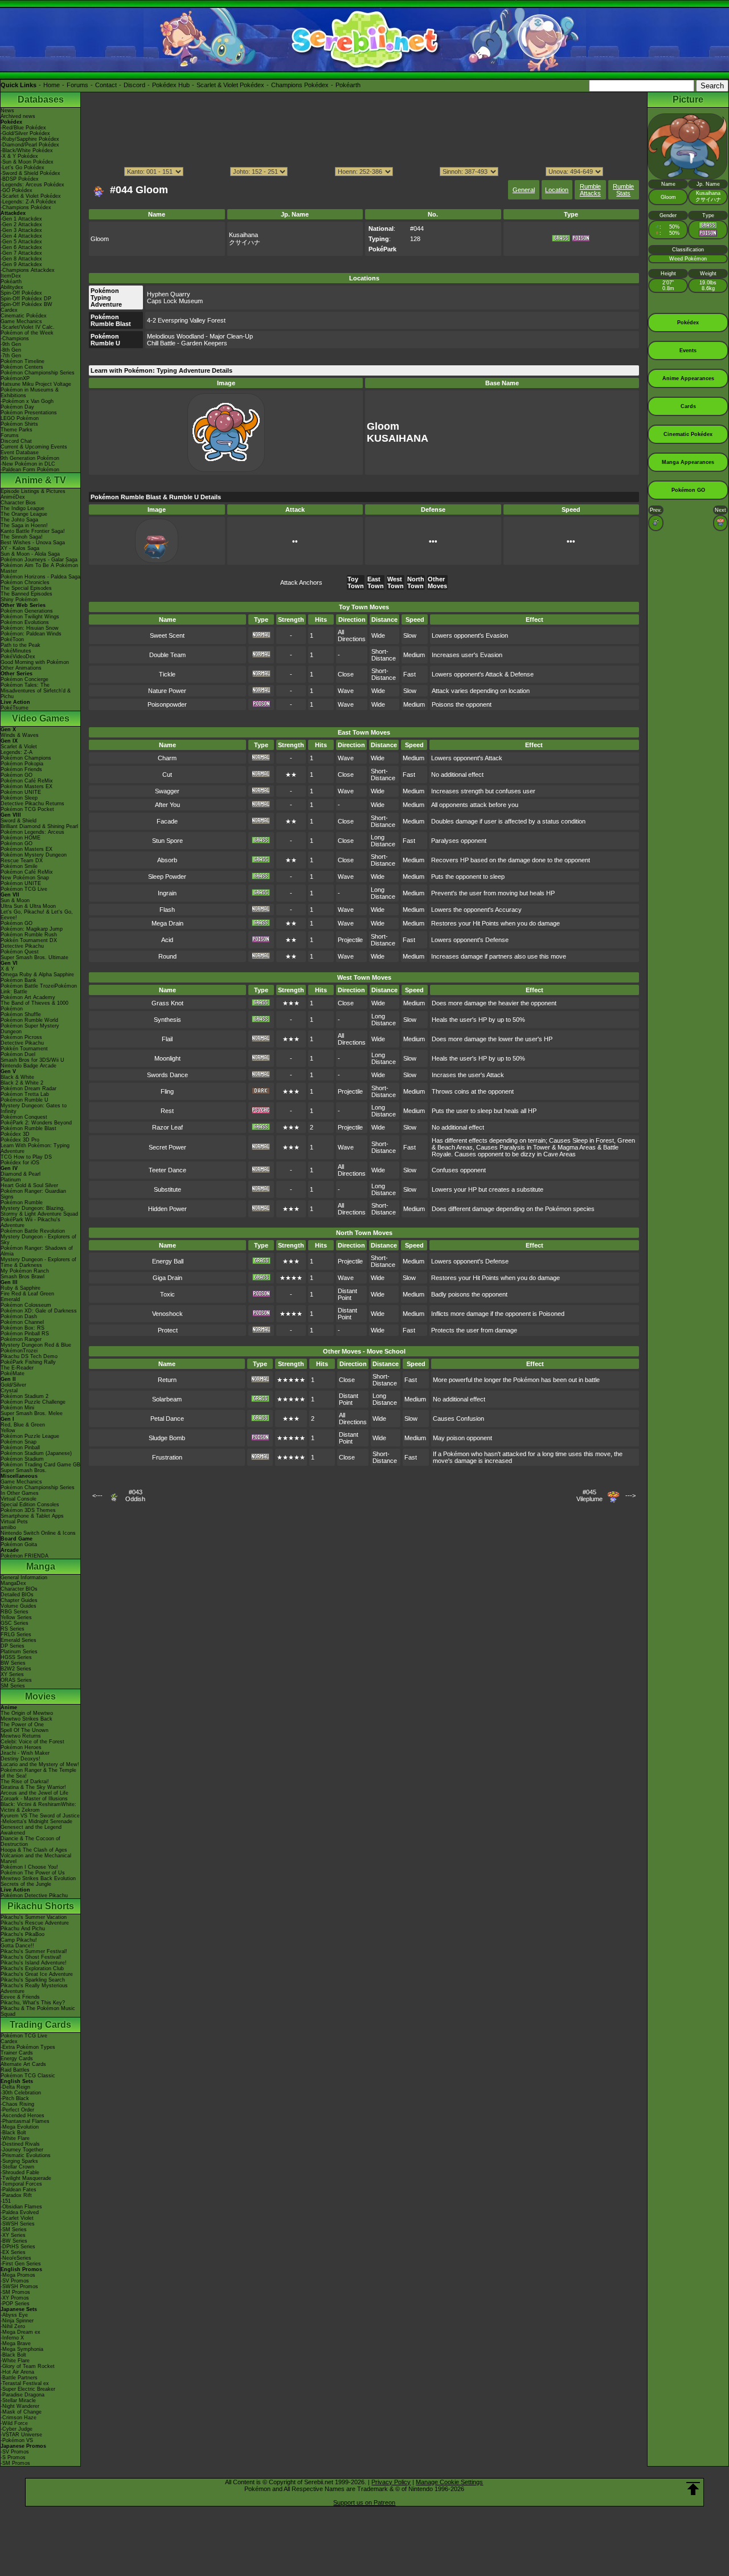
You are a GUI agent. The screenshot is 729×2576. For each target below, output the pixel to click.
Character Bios (18, 503)
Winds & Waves (20, 735)
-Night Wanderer (20, 2406)
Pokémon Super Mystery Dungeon (30, 1029)
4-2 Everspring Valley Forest (186, 320)
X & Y (7, 969)
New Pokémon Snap (25, 878)
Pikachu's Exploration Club (32, 1968)
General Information (24, 1578)
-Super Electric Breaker (28, 2389)
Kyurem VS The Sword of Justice (40, 1816)
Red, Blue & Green (23, 1425)
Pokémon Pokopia (22, 764)
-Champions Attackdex (28, 270)
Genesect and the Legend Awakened (31, 1830)
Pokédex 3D (15, 1134)
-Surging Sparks (19, 2161)
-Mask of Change (21, 2412)
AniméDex (13, 497)
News (7, 111)
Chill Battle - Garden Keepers (187, 343)
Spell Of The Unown (24, 1730)
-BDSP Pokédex (20, 179)
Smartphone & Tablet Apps (32, 1516)
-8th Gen (11, 350)
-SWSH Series (18, 2224)
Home (52, 85)
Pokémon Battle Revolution (33, 1231)
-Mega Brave (16, 2343)
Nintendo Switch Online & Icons (38, 1533)
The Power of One (22, 1725)
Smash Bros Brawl (22, 1277)
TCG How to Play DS (26, 1157)
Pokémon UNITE (21, 792)
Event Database (20, 453)
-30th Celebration (21, 2093)
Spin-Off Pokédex (21, 293)
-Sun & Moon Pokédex (27, 162)
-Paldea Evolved (20, 2212)
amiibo (8, 1527)
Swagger (167, 791)
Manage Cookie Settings (449, 2482)
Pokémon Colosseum (26, 1305)
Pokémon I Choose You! (29, 1867)
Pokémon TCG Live (24, 889)
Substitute (167, 1189)
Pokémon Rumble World (29, 1020)
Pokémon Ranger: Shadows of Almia (37, 1251)
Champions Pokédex (300, 85)
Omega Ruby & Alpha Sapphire (37, 975)
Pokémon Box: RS (22, 1328)
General (524, 190)
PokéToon (12, 639)
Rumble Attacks (590, 190)
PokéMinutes (16, 651)
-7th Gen (11, 356)
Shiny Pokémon (19, 600)
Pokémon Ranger (21, 1339)
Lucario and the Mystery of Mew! (40, 1764)
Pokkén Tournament (24, 1049)
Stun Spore (167, 841)
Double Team (167, 655)
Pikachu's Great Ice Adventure (37, 1974)
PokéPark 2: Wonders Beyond (36, 1123)
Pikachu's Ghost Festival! (31, 1957)
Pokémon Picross (21, 1037)
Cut (167, 775)
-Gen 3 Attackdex (21, 230)
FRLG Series (16, 1635)
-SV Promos (15, 2281)
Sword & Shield (19, 821)
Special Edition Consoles (30, 1505)
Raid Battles (15, 2070)
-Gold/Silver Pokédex (25, 133)
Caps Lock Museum (175, 301)
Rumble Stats (623, 190)
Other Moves (437, 582)
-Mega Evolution (20, 2127)
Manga (41, 1566)
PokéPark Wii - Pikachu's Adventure (30, 1222)
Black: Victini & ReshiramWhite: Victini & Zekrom (38, 1807)
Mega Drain (167, 923)
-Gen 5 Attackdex (21, 242)
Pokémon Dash (19, 1316)
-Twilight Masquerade (26, 2178)
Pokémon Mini (17, 1408)
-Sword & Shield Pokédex (30, 173)
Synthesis (167, 1020)
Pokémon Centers (22, 367)
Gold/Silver (13, 1385)
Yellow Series (16, 1617)
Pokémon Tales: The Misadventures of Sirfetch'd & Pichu (36, 691)
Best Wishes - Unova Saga (33, 543)
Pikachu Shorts (41, 1906)
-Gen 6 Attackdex (21, 247)
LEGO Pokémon (20, 418)
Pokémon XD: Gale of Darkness (39, 1311)
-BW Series (14, 2241)
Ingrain (167, 893)
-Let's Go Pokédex (22, 168)
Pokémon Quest (20, 952)
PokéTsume (15, 708)
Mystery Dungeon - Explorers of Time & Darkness (38, 1262)
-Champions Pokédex (26, 207)
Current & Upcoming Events (34, 447)
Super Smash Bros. (24, 1470)
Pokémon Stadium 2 (24, 1396)
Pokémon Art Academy (28, 997)
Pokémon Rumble (22, 1203)
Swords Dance (167, 1075)
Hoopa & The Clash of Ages (34, 1850)
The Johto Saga (19, 520)
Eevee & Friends (20, 1997)
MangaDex (13, 1583)
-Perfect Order (17, 2110)
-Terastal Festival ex (25, 2383)
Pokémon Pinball (20, 1448)
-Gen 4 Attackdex (21, 236)
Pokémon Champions (26, 758)
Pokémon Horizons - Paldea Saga (40, 577)
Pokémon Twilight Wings (30, 617)
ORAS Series (16, 1680)
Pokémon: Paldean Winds (31, 634)
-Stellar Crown (17, 2167)
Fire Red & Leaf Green (27, 1294)
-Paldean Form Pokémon (30, 470)
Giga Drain (167, 1278)
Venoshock (167, 1314)
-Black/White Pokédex (27, 150)
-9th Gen (11, 344)
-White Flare (15, 2138)
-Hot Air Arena (17, 2372)
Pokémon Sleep (19, 798)
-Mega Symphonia (22, 2349)
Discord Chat (16, 441)
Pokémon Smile (19, 866)
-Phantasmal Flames (25, 2121)
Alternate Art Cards (23, 2064)
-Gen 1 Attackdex (21, 219)
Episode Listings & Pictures (33, 491)
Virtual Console (19, 1499)
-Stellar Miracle (18, 2400)
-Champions (15, 339)
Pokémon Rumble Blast (28, 1128)
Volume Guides (19, 1606)
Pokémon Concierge (24, 679)
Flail (167, 1039)
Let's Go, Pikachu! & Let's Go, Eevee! (37, 915)
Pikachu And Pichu (23, 1929)
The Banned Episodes (26, 594)
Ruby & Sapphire (21, 1288)
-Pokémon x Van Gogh (27, 401)
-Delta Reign (15, 2087)
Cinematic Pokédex (24, 316)
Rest (167, 1111)
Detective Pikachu (22, 946)
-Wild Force (14, 2423)
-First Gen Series (21, 2264)
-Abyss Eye (14, 2315)
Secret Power (167, 1147)
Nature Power (167, 691)
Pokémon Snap (19, 1442)
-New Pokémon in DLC (28, 464)
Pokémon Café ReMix (27, 781)
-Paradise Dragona (22, 2395)
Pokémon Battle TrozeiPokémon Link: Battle (39, 989)
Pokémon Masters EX (26, 786)
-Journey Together (22, 2150)
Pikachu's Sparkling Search (33, 1980)
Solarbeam (167, 1399)
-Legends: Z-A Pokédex (28, 202)
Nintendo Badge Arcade (28, 1066)
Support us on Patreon (364, 2502)
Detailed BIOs (17, 1595)
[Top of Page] (693, 2489)
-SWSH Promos (19, 2286)
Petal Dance (167, 1419)
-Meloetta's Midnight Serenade (36, 1821)
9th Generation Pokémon (30, 458)
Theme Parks (17, 430)
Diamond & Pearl (21, 1174)
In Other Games (20, 1493)
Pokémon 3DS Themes (28, 1510)
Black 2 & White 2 (22, 1083)
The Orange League (24, 514)
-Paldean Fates (19, 2190)
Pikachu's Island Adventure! (34, 1963)
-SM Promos (15, 2292)
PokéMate (13, 1373)
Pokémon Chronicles (25, 582)
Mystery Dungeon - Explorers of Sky (38, 1240)
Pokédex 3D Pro (20, 1140)
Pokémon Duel (18, 1054)
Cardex (9, 310)
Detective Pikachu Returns (32, 804)
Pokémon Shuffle (21, 1014)
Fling (167, 1091)
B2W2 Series (16, 1669)
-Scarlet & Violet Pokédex (31, 196)
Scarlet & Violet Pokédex (230, 85)
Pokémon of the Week (27, 333)
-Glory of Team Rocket (28, 2366)
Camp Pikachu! (19, 1940)
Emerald (10, 1299)
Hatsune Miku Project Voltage (36, 384)
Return (167, 1380)
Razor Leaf (167, 1127)
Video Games (41, 718)
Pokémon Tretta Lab (25, 1094)
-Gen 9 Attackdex (21, 264)
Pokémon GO (17, 775)
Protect (168, 1330)
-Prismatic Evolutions (26, 2155)
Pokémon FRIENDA (24, 1556)
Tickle (167, 674)
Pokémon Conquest (24, 1117)
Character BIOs (19, 1589)
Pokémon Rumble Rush (29, 935)
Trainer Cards (17, 2053)
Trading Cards (40, 2025)
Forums (77, 85)
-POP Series (15, 2304)
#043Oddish (135, 1495)
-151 (6, 2201)
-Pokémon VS (17, 2440)
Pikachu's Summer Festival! (34, 1951)
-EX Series (13, 2252)
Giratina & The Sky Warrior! (33, 1787)
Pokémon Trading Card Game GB (40, 1465)
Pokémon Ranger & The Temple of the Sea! (38, 1773)
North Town (416, 582)
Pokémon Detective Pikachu (34, 1896)
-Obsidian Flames (21, 2207)
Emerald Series (19, 1640)
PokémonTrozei (19, 1351)
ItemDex (11, 276)
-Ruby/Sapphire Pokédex (30, 139)
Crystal (9, 1391)
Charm (167, 758)
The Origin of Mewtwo (27, 1713)
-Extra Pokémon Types (28, 2047)
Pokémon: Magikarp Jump (32, 929)
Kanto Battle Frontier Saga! (33, 531)
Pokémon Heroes (21, 1747)
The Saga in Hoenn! (24, 525)
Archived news (18, 116)
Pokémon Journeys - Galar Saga (39, 560)
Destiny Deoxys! (21, 1759)
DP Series (13, 1646)
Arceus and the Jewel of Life (34, 1793)
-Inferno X (12, 2338)
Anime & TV (40, 480)
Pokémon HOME (21, 838)
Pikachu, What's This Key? (33, 2003)
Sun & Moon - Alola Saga (30, 554)
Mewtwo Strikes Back (26, 1719)
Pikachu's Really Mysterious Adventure (34, 1988)
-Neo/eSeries (16, 2258)
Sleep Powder (167, 877)
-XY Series (13, 2235)
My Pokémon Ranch (25, 1271)
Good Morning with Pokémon (35, 662)
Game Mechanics (21, 321)
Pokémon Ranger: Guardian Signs (33, 1194)
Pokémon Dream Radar (28, 1089)
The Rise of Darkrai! (25, 1782)
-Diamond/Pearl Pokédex (30, 145)
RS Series (13, 1629)
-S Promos (13, 2457)
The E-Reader (17, 1368)
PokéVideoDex (18, 657)
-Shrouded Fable (20, 2173)
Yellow (8, 1430)
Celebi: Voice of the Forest (32, 1742)
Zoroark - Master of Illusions (34, 1799)
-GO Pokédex (17, 190)
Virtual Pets (14, 1522)
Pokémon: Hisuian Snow (30, 628)
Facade (167, 821)
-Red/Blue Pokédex (23, 128)
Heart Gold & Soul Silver (29, 1185)
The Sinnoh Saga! (22, 537)
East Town (376, 582)
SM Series (13, 1686)
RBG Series (15, 1612)
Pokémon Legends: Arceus (32, 832)
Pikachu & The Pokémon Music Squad (38, 2011)
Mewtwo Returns (21, 1736)
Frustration (167, 1457)
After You (167, 805)
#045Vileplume (589, 1495)
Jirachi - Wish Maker (25, 1753)
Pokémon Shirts (19, 424)
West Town (396, 582)
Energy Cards (17, 2059)
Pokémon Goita (19, 1544)
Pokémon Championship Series (38, 373)
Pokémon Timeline (22, 361)
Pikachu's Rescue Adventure (35, 1923)
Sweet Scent (167, 635)
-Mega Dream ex (21, 2332)
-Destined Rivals (20, 2144)
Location (557, 190)
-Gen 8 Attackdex (21, 259)
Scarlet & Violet (19, 747)
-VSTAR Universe (21, 2435)
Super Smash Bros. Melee (32, 1413)
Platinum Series (19, 1652)
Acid (167, 940)
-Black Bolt (13, 2133)
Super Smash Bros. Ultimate (34, 957)
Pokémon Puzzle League (30, 1436)
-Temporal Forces (21, 2184)
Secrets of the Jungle (26, 1884)
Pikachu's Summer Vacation (34, 1917)
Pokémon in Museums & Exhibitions (30, 393)
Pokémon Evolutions (25, 622)
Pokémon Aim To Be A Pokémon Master (39, 568)
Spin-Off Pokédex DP (26, 299)
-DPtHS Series (18, 2247)
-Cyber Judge (17, 2429)
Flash (167, 910)
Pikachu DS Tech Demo (29, 1356)
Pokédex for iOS (20, 1163)
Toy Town (356, 582)
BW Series (13, 1663)
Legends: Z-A (17, 752)
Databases (41, 99)
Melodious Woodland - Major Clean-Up (200, 336)
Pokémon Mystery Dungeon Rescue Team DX (34, 858)
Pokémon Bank (19, 980)
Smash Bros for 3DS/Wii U (32, 1060)
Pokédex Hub (171, 85)
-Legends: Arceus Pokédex (32, 185)
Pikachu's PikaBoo (22, 1934)
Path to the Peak (21, 645)
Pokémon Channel (22, 1322)
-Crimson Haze (19, 2418)
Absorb (167, 860)
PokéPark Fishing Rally (28, 1362)
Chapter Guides (19, 1600)
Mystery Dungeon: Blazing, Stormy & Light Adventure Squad (39, 1211)
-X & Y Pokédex (19, 156)
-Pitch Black (15, 2098)
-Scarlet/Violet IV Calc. (28, 327)
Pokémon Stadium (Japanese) (36, 1453)
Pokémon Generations (27, 611)
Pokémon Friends (21, 769)
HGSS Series (16, 1657)
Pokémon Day (17, 407)
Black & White (17, 1077)
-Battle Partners (19, 2378)
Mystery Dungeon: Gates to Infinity (34, 1108)
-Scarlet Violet (17, 2218)
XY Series (12, 1674)
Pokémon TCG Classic (28, 2076)
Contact (106, 85)
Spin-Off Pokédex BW (26, 304)
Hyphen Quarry (169, 294)
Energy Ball (168, 1261)
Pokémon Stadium (22, 1459)
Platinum (11, 1180)
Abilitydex (12, 287)
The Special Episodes (26, 588)
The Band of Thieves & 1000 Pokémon (34, 1006)
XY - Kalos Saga (20, 548)
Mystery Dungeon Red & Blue (36, 1345)
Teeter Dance (167, 1170)
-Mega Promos (18, 2275)
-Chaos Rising (17, 2104)
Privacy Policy (391, 2482)
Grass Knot (167, 1003)
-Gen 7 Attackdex (21, 253)
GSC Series (15, 1623)
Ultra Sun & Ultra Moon (28, 906)
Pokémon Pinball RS (25, 1334)
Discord (134, 85)
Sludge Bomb (167, 1438)
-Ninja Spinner (17, 2321)
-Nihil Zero (13, 2326)
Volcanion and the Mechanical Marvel (36, 1858)
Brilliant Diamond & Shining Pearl (39, 826)
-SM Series (14, 2229)
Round (167, 956)
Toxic (167, 1294)
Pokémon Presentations (29, 413)
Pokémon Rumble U (24, 1100)
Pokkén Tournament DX (29, 940)
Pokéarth (348, 85)
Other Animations (21, 668)
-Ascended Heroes (22, 2116)
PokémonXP (15, 378)
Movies (40, 1696)
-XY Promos (15, 2298)
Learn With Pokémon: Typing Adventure (35, 1148)
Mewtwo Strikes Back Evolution (38, 1878)
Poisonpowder (167, 704)
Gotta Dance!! (17, 1946)
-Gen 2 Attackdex (21, 225)
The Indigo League (22, 508)
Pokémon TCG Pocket (27, 809)
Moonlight (167, 1058)
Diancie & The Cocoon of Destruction (30, 1841)
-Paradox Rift (16, 2195)
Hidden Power (167, 1209)
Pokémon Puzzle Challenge (33, 1402)
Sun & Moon (15, 900)
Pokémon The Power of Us (33, 1873)
